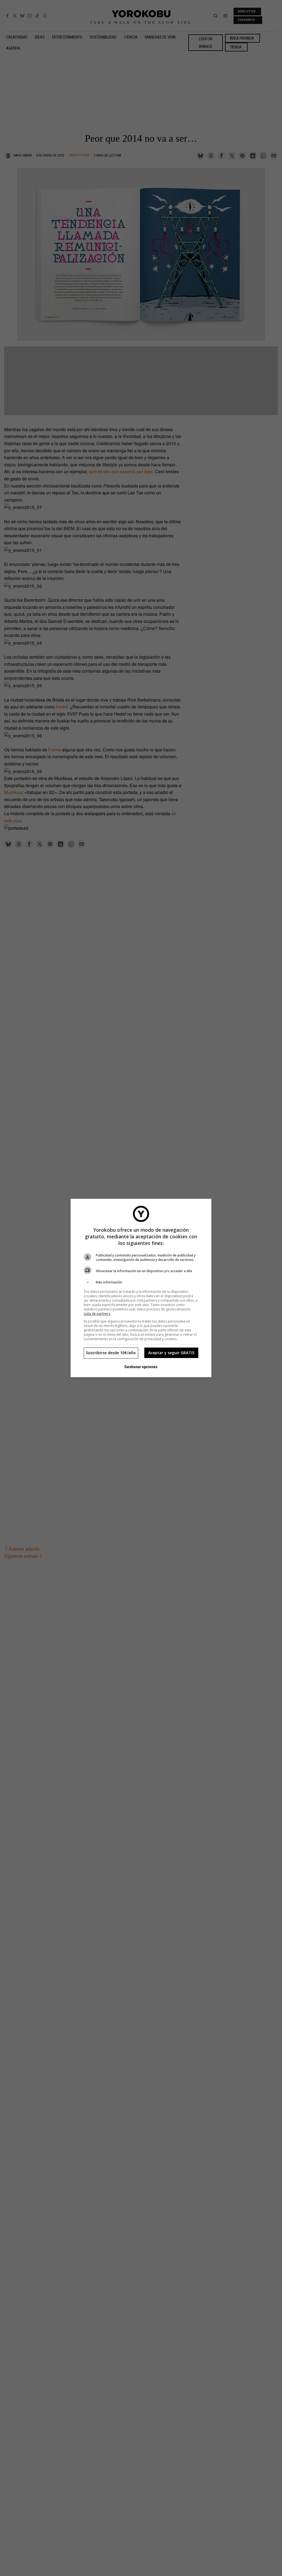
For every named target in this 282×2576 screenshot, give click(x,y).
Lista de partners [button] (97, 1314)
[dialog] (141, 1288)
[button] (141, 1282)
